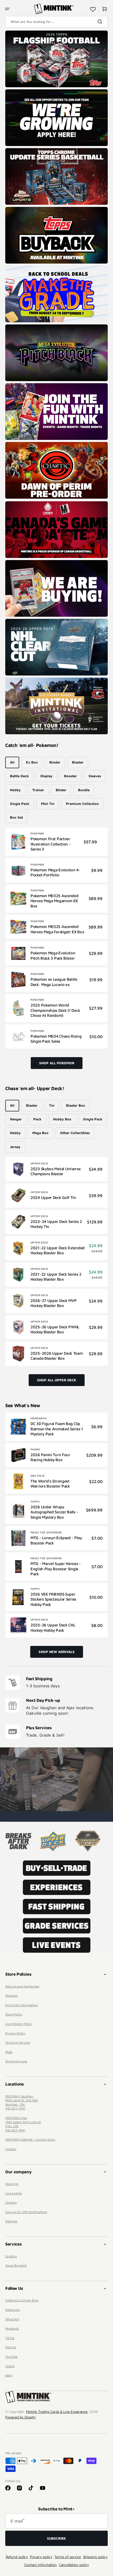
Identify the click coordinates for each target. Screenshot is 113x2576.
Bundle (84, 790)
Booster (71, 776)
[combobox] (56, 22)
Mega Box (40, 1133)
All (12, 762)
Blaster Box (76, 1105)
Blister (61, 790)
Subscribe (56, 2538)
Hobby (15, 790)
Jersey (15, 1147)
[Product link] (56, 842)
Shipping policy (95, 2557)
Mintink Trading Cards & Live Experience (57, 2412)
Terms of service (68, 2557)
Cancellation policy (74, 2565)
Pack (37, 1119)
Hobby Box (62, 1119)
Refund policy (17, 2557)
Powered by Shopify (20, 2417)
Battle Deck (19, 776)
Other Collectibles (75, 1133)
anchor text (16, 92)
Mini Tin (48, 804)
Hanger (16, 1119)
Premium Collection (82, 804)
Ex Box (32, 762)
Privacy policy (41, 2557)
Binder (55, 762)
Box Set (16, 817)
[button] (7, 9)
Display (47, 776)
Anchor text (17, 33)
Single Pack (20, 804)
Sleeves (95, 776)
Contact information (40, 2565)
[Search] (101, 22)
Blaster (78, 762)
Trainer (38, 790)
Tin (52, 1105)
